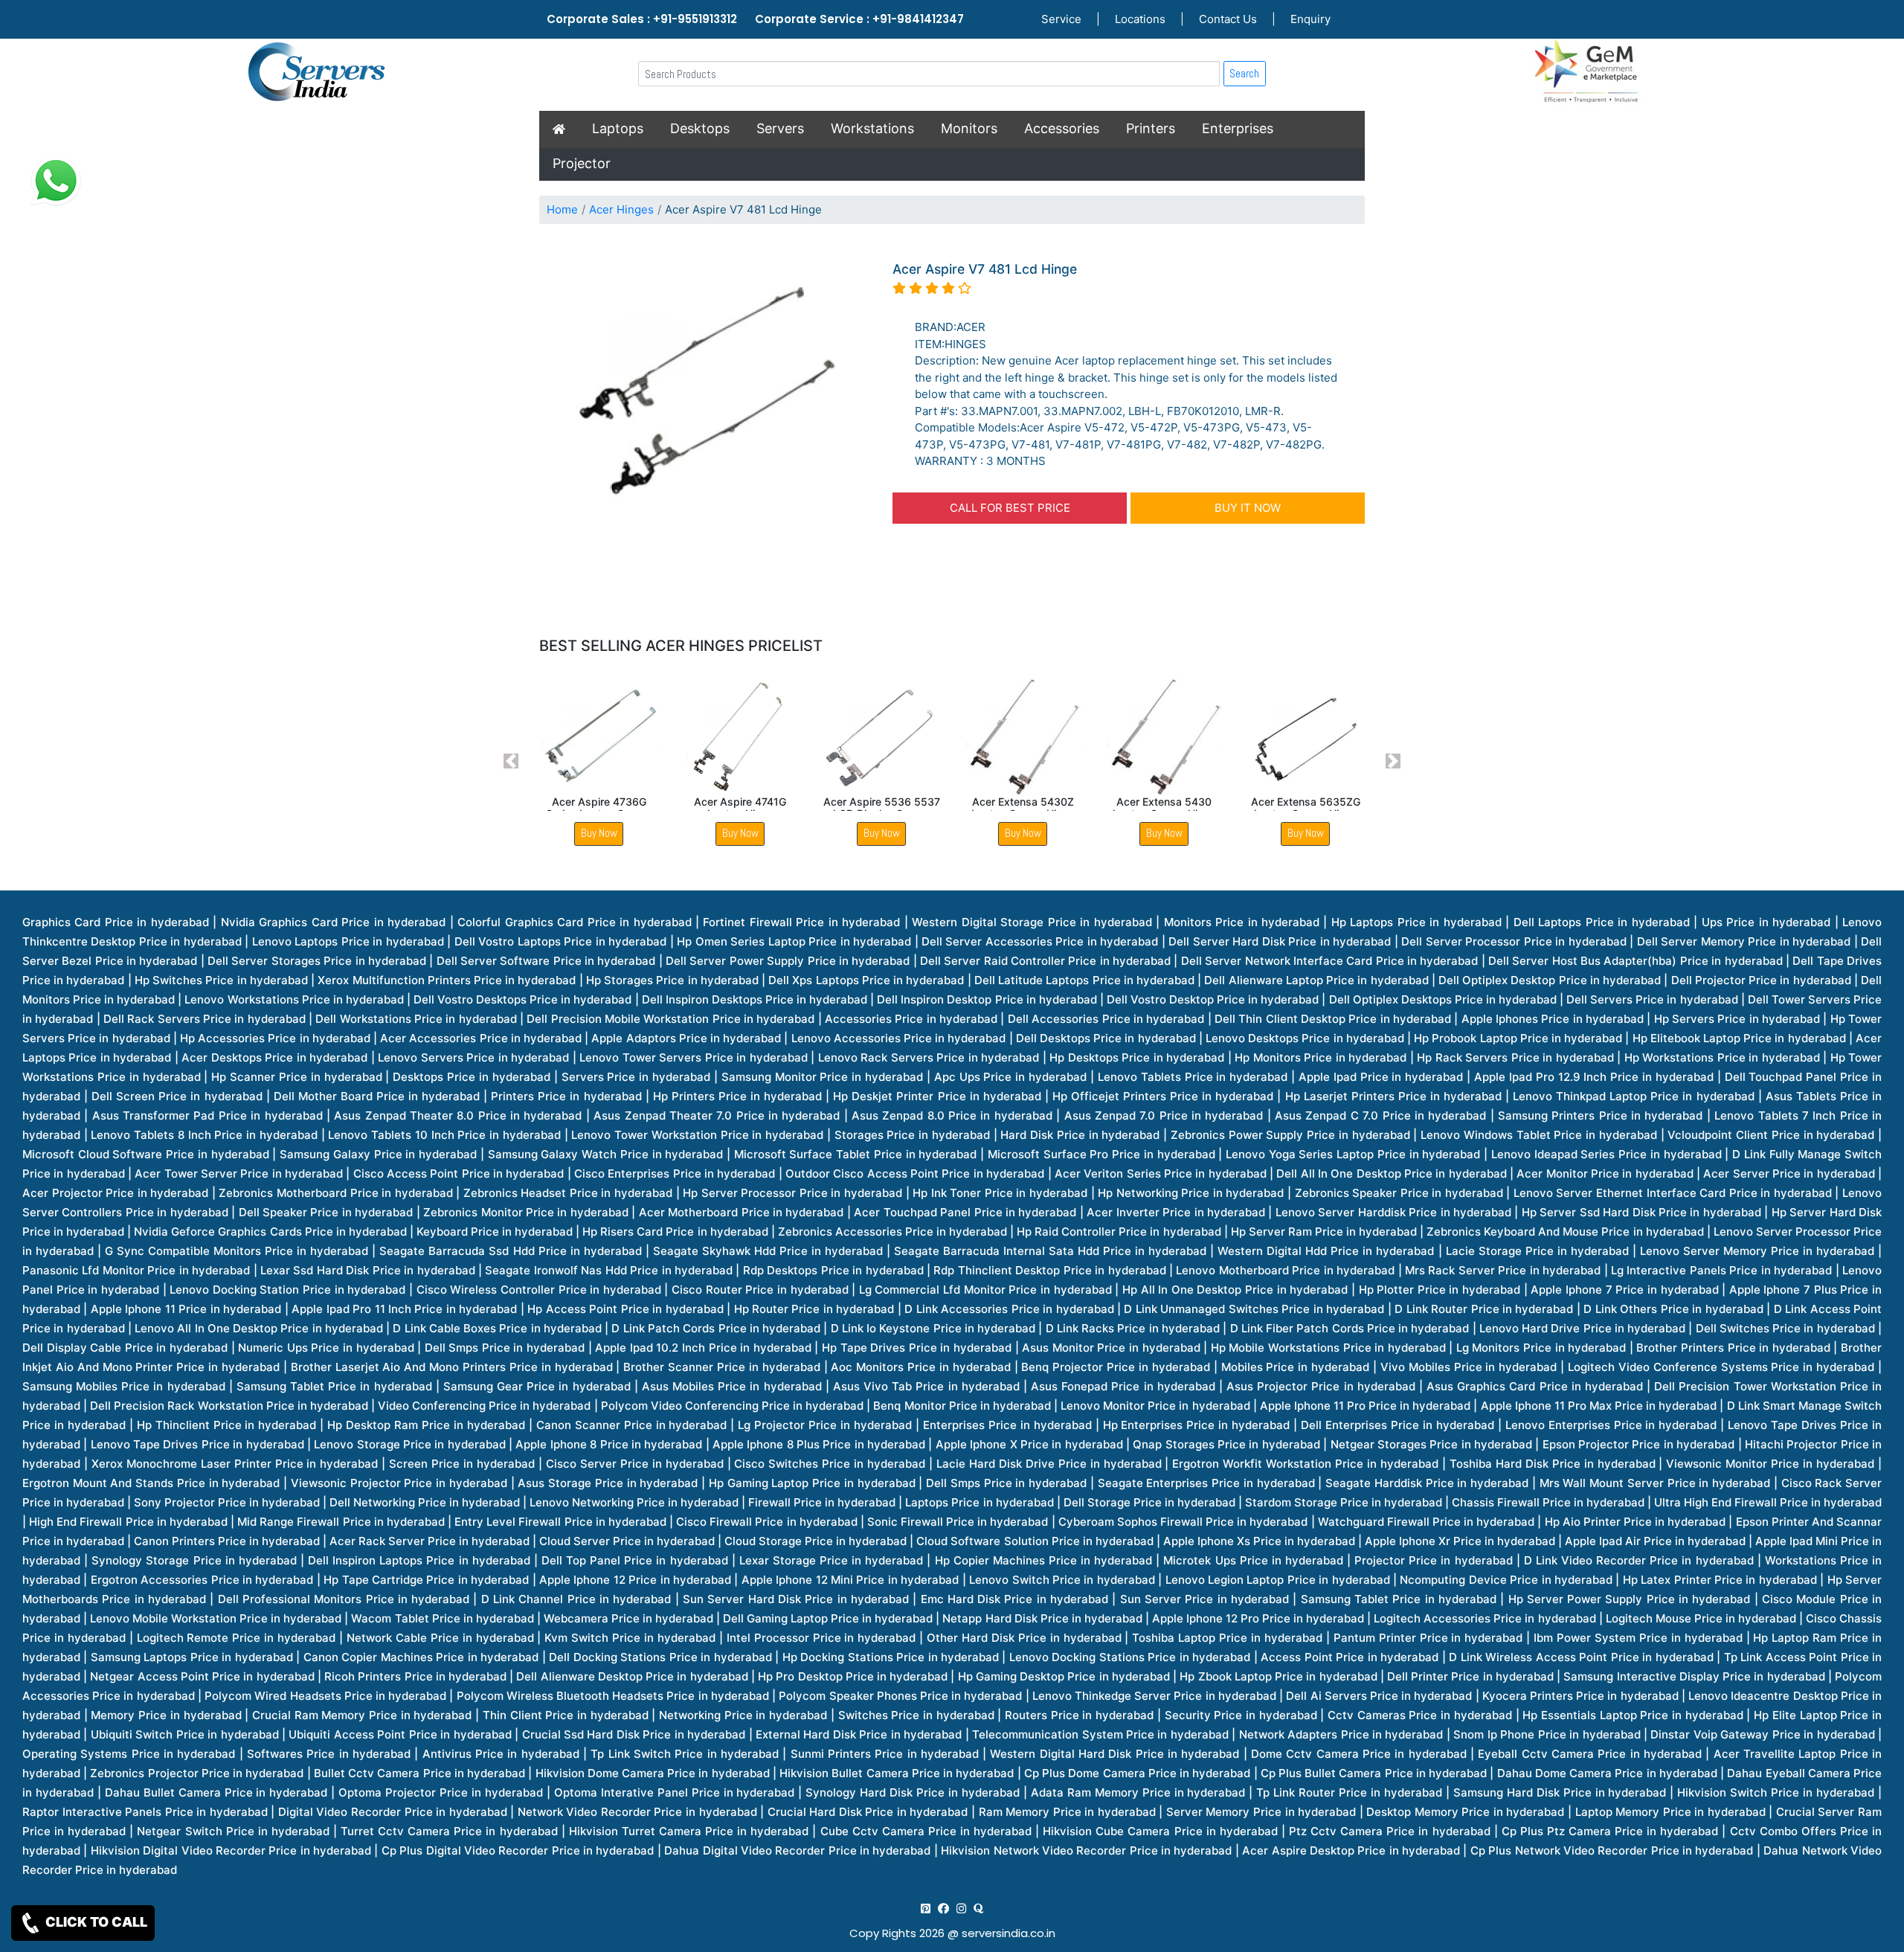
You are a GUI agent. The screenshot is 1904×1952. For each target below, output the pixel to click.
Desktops (700, 128)
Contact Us (1228, 19)
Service (1061, 19)
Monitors (969, 128)
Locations (1140, 19)
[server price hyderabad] (943, 1908)
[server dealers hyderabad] (926, 1908)
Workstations (872, 128)
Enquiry (1310, 19)
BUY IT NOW (1248, 508)
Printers (1151, 128)
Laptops (618, 128)
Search (1244, 73)
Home (562, 209)
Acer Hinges (621, 209)
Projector (582, 163)
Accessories (1062, 128)
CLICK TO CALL (95, 1922)
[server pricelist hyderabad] (961, 1908)
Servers (780, 128)
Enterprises (1238, 128)
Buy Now (599, 833)
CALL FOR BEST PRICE (1010, 508)
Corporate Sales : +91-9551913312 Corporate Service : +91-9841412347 (755, 19)
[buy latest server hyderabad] (978, 1908)
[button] (511, 761)
